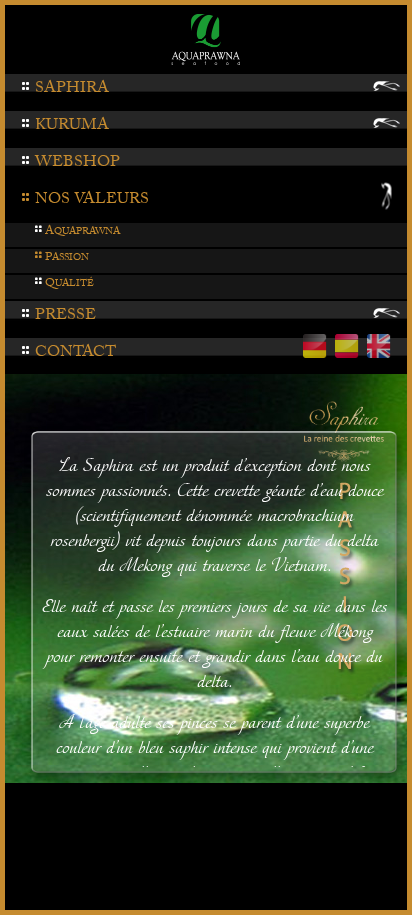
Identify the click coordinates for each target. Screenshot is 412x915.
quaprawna (77, 232)
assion (61, 258)
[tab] (206, 91)
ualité (64, 284)
